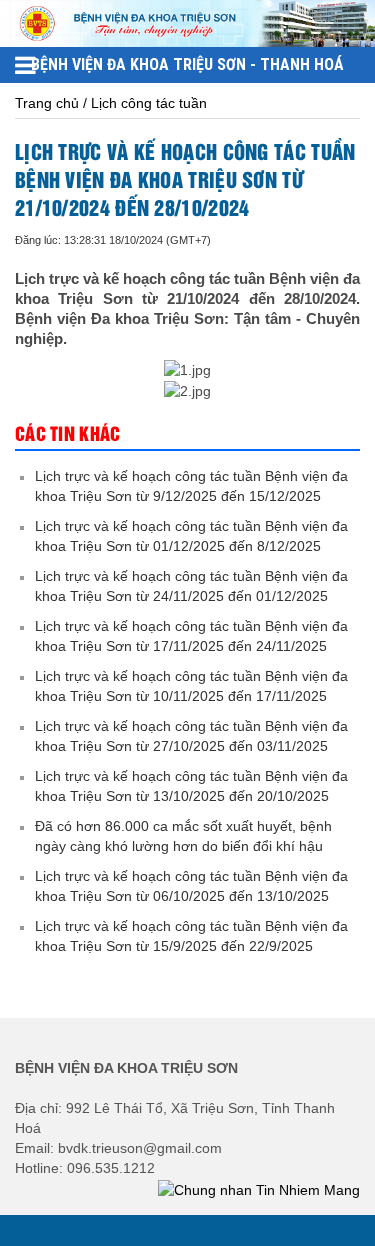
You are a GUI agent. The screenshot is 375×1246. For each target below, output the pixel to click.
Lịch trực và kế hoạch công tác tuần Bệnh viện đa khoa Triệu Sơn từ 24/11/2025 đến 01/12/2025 (191, 586)
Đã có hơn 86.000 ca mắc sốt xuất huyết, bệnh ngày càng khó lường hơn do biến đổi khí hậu (183, 836)
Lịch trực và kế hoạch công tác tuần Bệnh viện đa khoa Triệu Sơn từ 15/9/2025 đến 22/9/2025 (191, 936)
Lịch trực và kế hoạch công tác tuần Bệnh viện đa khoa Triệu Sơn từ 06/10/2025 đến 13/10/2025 (191, 886)
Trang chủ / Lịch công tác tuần (111, 103)
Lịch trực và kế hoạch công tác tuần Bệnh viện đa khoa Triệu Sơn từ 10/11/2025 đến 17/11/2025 (191, 686)
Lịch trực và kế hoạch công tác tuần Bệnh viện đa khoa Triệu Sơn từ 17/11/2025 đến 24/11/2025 (191, 636)
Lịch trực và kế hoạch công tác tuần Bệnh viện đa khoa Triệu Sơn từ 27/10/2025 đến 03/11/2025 (191, 736)
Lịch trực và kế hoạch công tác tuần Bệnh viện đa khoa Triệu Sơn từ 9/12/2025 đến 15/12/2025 (191, 486)
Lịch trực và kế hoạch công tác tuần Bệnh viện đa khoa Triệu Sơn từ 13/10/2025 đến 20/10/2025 (191, 786)
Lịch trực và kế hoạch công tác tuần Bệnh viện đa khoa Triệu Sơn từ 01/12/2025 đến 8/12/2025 (191, 536)
